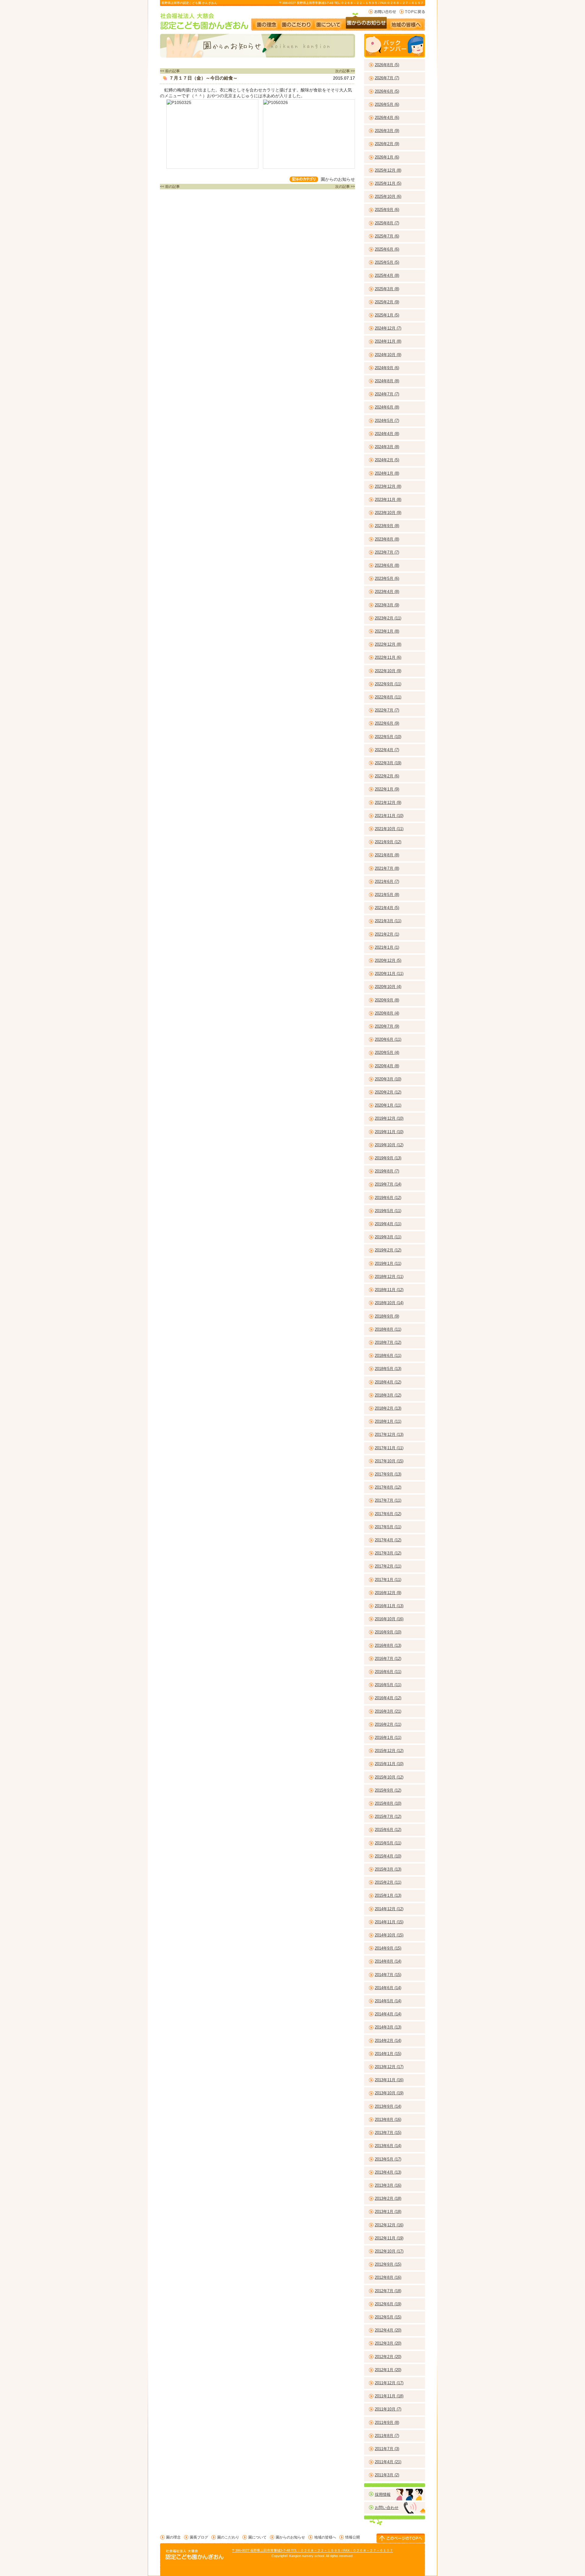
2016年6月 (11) (388, 1672)
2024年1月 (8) (387, 473)
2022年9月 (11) (388, 684)
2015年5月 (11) (388, 1843)
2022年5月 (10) (388, 737)
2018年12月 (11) (389, 1277)
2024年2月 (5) (387, 460)
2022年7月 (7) (387, 710)
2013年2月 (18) (388, 2198)
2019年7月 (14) (388, 1184)
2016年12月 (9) (388, 1593)
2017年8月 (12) (388, 1487)
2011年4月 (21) (388, 2462)
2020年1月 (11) (388, 1105)
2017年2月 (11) (388, 1566)
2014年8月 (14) (388, 1961)
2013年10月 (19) (389, 2093)
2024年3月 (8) (387, 447)
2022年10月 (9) (388, 671)
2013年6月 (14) (388, 2146)
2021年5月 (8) (387, 895)
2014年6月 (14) (388, 1988)
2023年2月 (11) (388, 618)
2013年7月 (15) (388, 2133)
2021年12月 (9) (388, 803)
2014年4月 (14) (388, 2014)
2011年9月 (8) (387, 2423)
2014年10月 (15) (389, 1935)
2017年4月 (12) (388, 1540)
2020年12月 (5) (388, 960)
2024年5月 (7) (387, 421)
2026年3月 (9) (387, 131)
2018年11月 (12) (389, 1290)
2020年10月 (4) (388, 987)
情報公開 (353, 2537)
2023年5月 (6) (387, 578)
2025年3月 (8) (387, 289)
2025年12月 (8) (388, 170)
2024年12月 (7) (388, 328)
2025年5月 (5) (387, 262)
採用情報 (383, 2494)
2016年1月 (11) (388, 1738)
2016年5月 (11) (388, 1685)
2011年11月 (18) (389, 2396)
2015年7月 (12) (388, 1816)
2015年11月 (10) (389, 1764)
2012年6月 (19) (388, 2304)
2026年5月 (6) (387, 104)
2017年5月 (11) (388, 1527)
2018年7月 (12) (388, 1342)
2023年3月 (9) (387, 605)
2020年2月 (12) (388, 1092)
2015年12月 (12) (389, 1751)
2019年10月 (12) (389, 1145)
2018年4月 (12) (388, 1382)
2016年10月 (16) (389, 1619)
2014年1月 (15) (388, 2054)
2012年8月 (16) (388, 2277)
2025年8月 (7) (387, 223)
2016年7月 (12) (388, 1659)
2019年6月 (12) (388, 1198)
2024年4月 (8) (387, 434)
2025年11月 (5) (388, 183)
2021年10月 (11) (389, 829)
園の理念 (266, 22)
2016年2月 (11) (388, 1724)
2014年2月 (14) (388, 2041)
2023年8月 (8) (387, 539)
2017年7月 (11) (388, 1500)
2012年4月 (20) (388, 2330)
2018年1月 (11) (388, 1421)
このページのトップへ (401, 2538)
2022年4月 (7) (387, 750)
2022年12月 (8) (388, 644)
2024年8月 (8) (387, 381)
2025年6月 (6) (387, 249)
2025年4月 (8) (387, 275)
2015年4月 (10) (388, 1856)
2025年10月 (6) (388, 196)
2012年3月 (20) (388, 2343)
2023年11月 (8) (388, 500)
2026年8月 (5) (387, 65)
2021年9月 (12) (388, 842)
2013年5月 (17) (388, 2159)
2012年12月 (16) (389, 2225)
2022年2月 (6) (387, 776)
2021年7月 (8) (387, 868)
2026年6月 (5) (387, 91)
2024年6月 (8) (387, 407)
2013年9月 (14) (388, 2106)
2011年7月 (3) (387, 2449)
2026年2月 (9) (387, 144)
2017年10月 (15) (389, 1461)
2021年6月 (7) (387, 881)
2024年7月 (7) (387, 394)
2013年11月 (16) (389, 2080)
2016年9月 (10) (388, 1632)
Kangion (295, 2556)
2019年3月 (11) (388, 1237)
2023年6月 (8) (387, 565)
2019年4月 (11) (388, 1224)
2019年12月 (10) (389, 1118)
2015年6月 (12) (388, 1830)
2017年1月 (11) (388, 1580)
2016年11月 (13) (389, 1606)
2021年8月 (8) (387, 855)
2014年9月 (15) (388, 1948)
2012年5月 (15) (388, 2317)
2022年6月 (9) (387, 723)
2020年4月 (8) (387, 1066)
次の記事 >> (345, 71)
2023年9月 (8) (387, 526)
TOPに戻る (412, 12)
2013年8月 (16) (388, 2119)
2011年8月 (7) (387, 2436)
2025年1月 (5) (387, 315)
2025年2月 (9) (387, 302)
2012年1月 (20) (388, 2370)
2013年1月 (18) (388, 2212)
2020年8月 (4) (387, 1013)
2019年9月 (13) (388, 1158)
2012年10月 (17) (389, 2251)
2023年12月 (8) (388, 486)
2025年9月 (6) (387, 210)
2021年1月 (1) (387, 947)
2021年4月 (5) (387, 908)
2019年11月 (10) (389, 1132)
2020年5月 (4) (387, 1053)
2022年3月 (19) (388, 763)
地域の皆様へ (409, 22)
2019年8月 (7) (387, 1171)
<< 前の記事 (170, 71)
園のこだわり (297, 22)
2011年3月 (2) (387, 2475)
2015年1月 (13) (388, 1895)
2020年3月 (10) (388, 1079)
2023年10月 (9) (388, 513)
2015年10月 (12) (389, 1777)
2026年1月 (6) (387, 157)
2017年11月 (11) (389, 1448)
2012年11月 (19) (389, 2238)
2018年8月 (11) (388, 1329)
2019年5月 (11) (388, 1211)
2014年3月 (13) (388, 2027)
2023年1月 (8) (387, 631)
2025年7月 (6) (387, 236)
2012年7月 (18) (388, 2291)
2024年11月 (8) (388, 341)
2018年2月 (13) (388, 1408)
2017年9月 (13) (388, 1474)
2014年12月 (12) (389, 1909)
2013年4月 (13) (388, 2172)
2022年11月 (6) (388, 657)
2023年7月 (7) (387, 552)
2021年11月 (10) (389, 816)
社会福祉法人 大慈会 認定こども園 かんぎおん (205, 21)
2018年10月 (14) (389, 1303)
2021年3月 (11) (388, 921)
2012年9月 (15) (388, 2264)
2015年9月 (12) (388, 1790)
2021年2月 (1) (387, 934)
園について (328, 22)
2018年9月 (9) (387, 1316)
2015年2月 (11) (388, 1882)
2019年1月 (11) (388, 1263)
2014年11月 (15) (389, 1922)
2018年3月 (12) (388, 1395)
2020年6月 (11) (388, 1039)
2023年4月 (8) (387, 592)
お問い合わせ (382, 12)
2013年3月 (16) (388, 2185)
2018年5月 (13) (388, 1369)
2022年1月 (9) (387, 789)
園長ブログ (199, 2537)
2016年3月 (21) (388, 1711)
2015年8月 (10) (388, 1803)
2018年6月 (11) (388, 1356)
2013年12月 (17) (389, 2067)
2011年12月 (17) (389, 2383)
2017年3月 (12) (388, 1553)
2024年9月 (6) (387, 368)
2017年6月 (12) (388, 1514)
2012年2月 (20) (388, 2357)
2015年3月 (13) (388, 1869)
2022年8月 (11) (388, 697)
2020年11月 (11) (389, 974)
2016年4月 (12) (388, 1698)
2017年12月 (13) (389, 1434)
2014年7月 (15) (388, 1975)
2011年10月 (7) (388, 2409)
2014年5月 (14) (388, 2001)
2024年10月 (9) (388, 355)
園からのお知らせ (366, 22)
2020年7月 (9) (387, 1026)
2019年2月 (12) (388, 1250)
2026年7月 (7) (387, 78)
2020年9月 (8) (387, 1000)
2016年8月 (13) (388, 1645)
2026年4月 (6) (387, 118)
